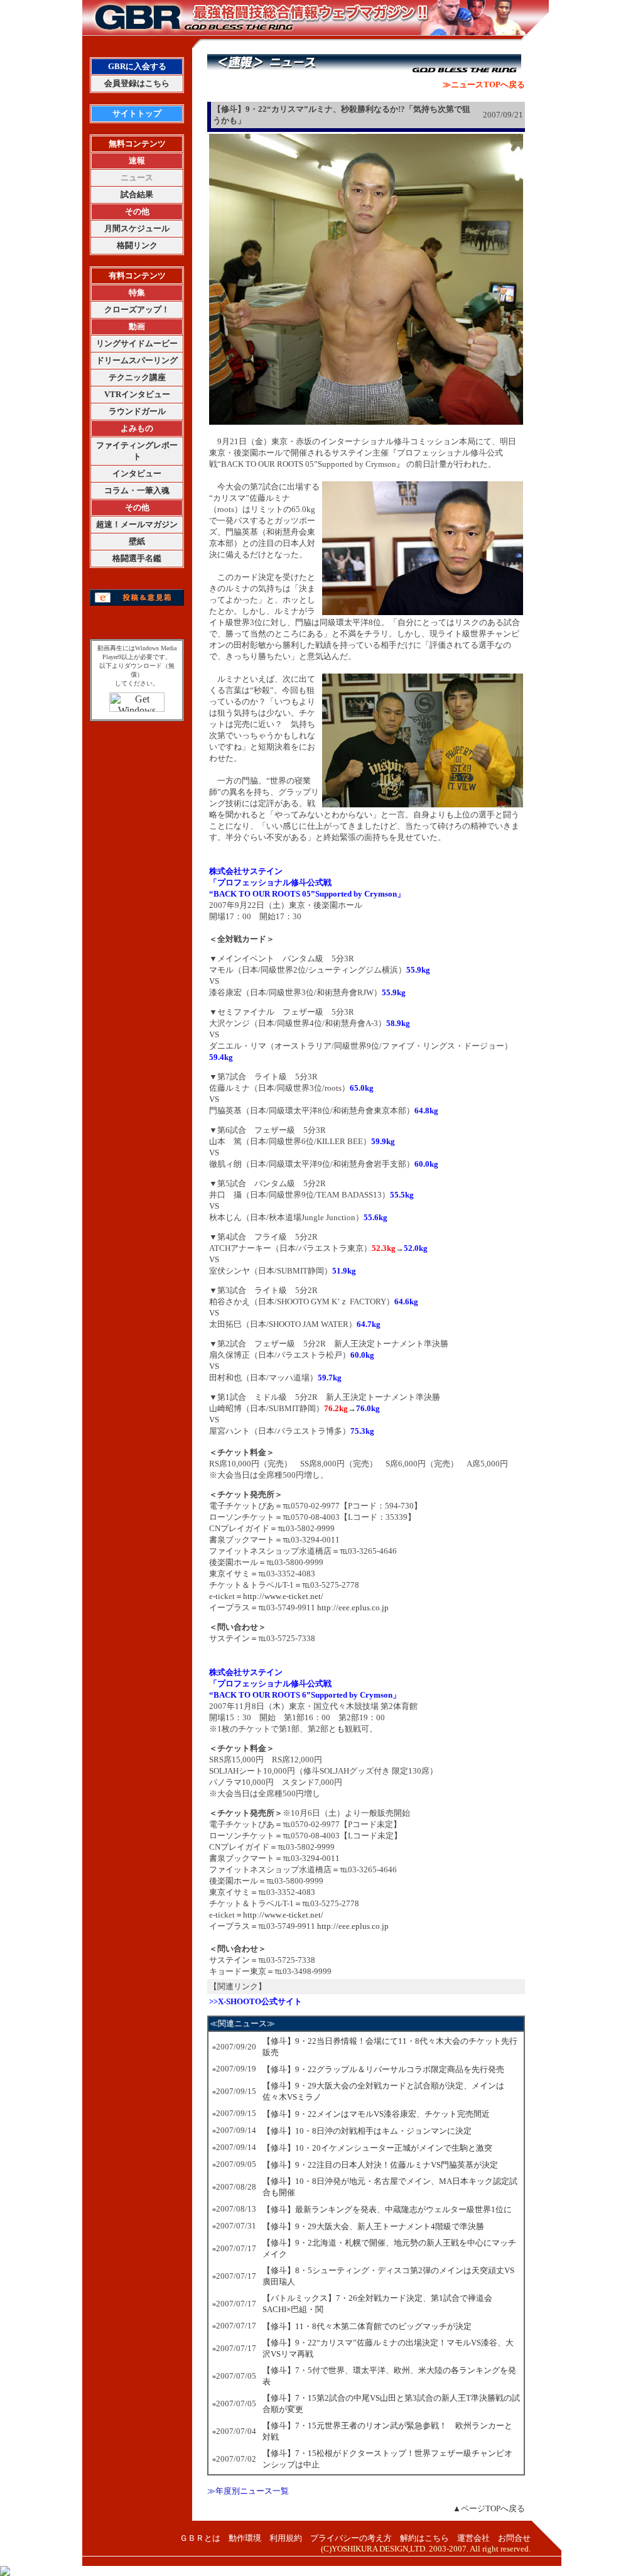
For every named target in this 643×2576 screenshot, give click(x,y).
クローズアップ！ (137, 309)
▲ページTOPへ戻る (489, 2508)
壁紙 (137, 541)
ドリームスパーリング (137, 360)
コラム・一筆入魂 (137, 490)
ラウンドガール (137, 411)
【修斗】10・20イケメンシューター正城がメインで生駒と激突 (377, 2148)
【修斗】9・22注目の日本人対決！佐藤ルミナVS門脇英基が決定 (380, 2165)
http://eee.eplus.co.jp (353, 1607)
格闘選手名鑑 (137, 558)
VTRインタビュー (137, 394)
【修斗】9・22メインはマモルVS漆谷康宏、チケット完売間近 (376, 2114)
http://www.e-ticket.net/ (283, 1596)
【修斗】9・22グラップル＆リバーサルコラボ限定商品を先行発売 (383, 2069)
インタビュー (137, 473)
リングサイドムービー (137, 343)
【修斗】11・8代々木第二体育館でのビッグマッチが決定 (367, 2326)
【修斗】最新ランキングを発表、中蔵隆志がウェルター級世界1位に (387, 2209)
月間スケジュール (137, 228)
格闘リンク (137, 245)
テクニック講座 (137, 377)
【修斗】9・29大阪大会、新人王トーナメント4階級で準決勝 (373, 2226)
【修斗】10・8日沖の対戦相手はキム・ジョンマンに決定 (367, 2131)
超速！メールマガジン (137, 524)
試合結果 (137, 194)
